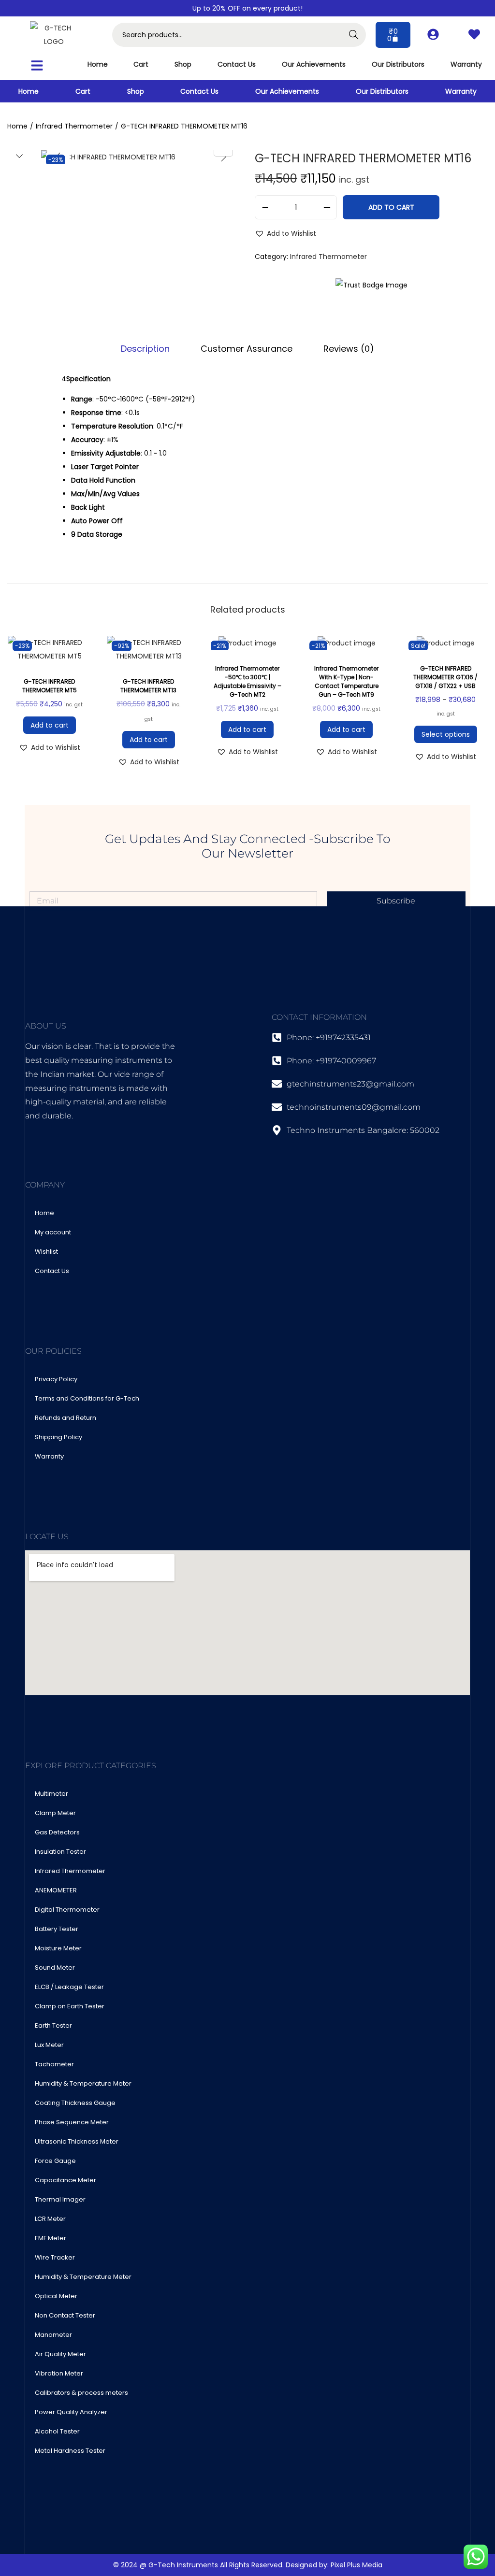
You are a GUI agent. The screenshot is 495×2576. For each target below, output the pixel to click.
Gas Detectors (57, 1832)
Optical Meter (56, 2296)
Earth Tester (53, 2025)
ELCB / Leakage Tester (69, 1987)
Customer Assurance (247, 349)
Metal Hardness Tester (70, 2451)
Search (354, 35)
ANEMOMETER (56, 1890)
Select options (446, 734)
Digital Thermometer (67, 1910)
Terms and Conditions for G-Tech (87, 1398)
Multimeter (51, 1794)
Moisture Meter (58, 1948)
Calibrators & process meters (81, 2393)
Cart (141, 64)
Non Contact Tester (65, 2315)
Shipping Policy (58, 1437)
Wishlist (46, 1252)
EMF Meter (51, 2238)
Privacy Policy (56, 1379)
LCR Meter (50, 2219)
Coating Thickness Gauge (75, 2103)
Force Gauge (55, 2161)
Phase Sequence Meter (72, 2122)
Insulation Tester (60, 1852)
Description (145, 349)
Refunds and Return (66, 1418)
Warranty (466, 64)
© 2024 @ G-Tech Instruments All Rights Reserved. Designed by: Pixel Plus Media (248, 2565)
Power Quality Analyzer (71, 2412)
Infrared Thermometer (74, 126)
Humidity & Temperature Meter (83, 2083)
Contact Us (237, 64)
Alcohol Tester (57, 2431)
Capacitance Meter (66, 2180)
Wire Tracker (55, 2257)
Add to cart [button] (50, 725)
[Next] (223, 157)
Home (98, 64)
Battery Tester (57, 1929)
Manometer (53, 2335)
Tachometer (54, 2064)
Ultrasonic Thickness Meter (77, 2141)
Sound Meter (55, 1968)
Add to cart (391, 207)
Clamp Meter (55, 1813)
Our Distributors (398, 64)
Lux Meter (49, 2045)
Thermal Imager (60, 2199)
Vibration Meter (59, 2373)
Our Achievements (314, 64)
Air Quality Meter (60, 2354)
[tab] (145, 349)
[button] (37, 65)
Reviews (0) (349, 349)
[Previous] (58, 157)
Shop (183, 64)
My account (53, 1232)
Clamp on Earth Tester (70, 2006)
